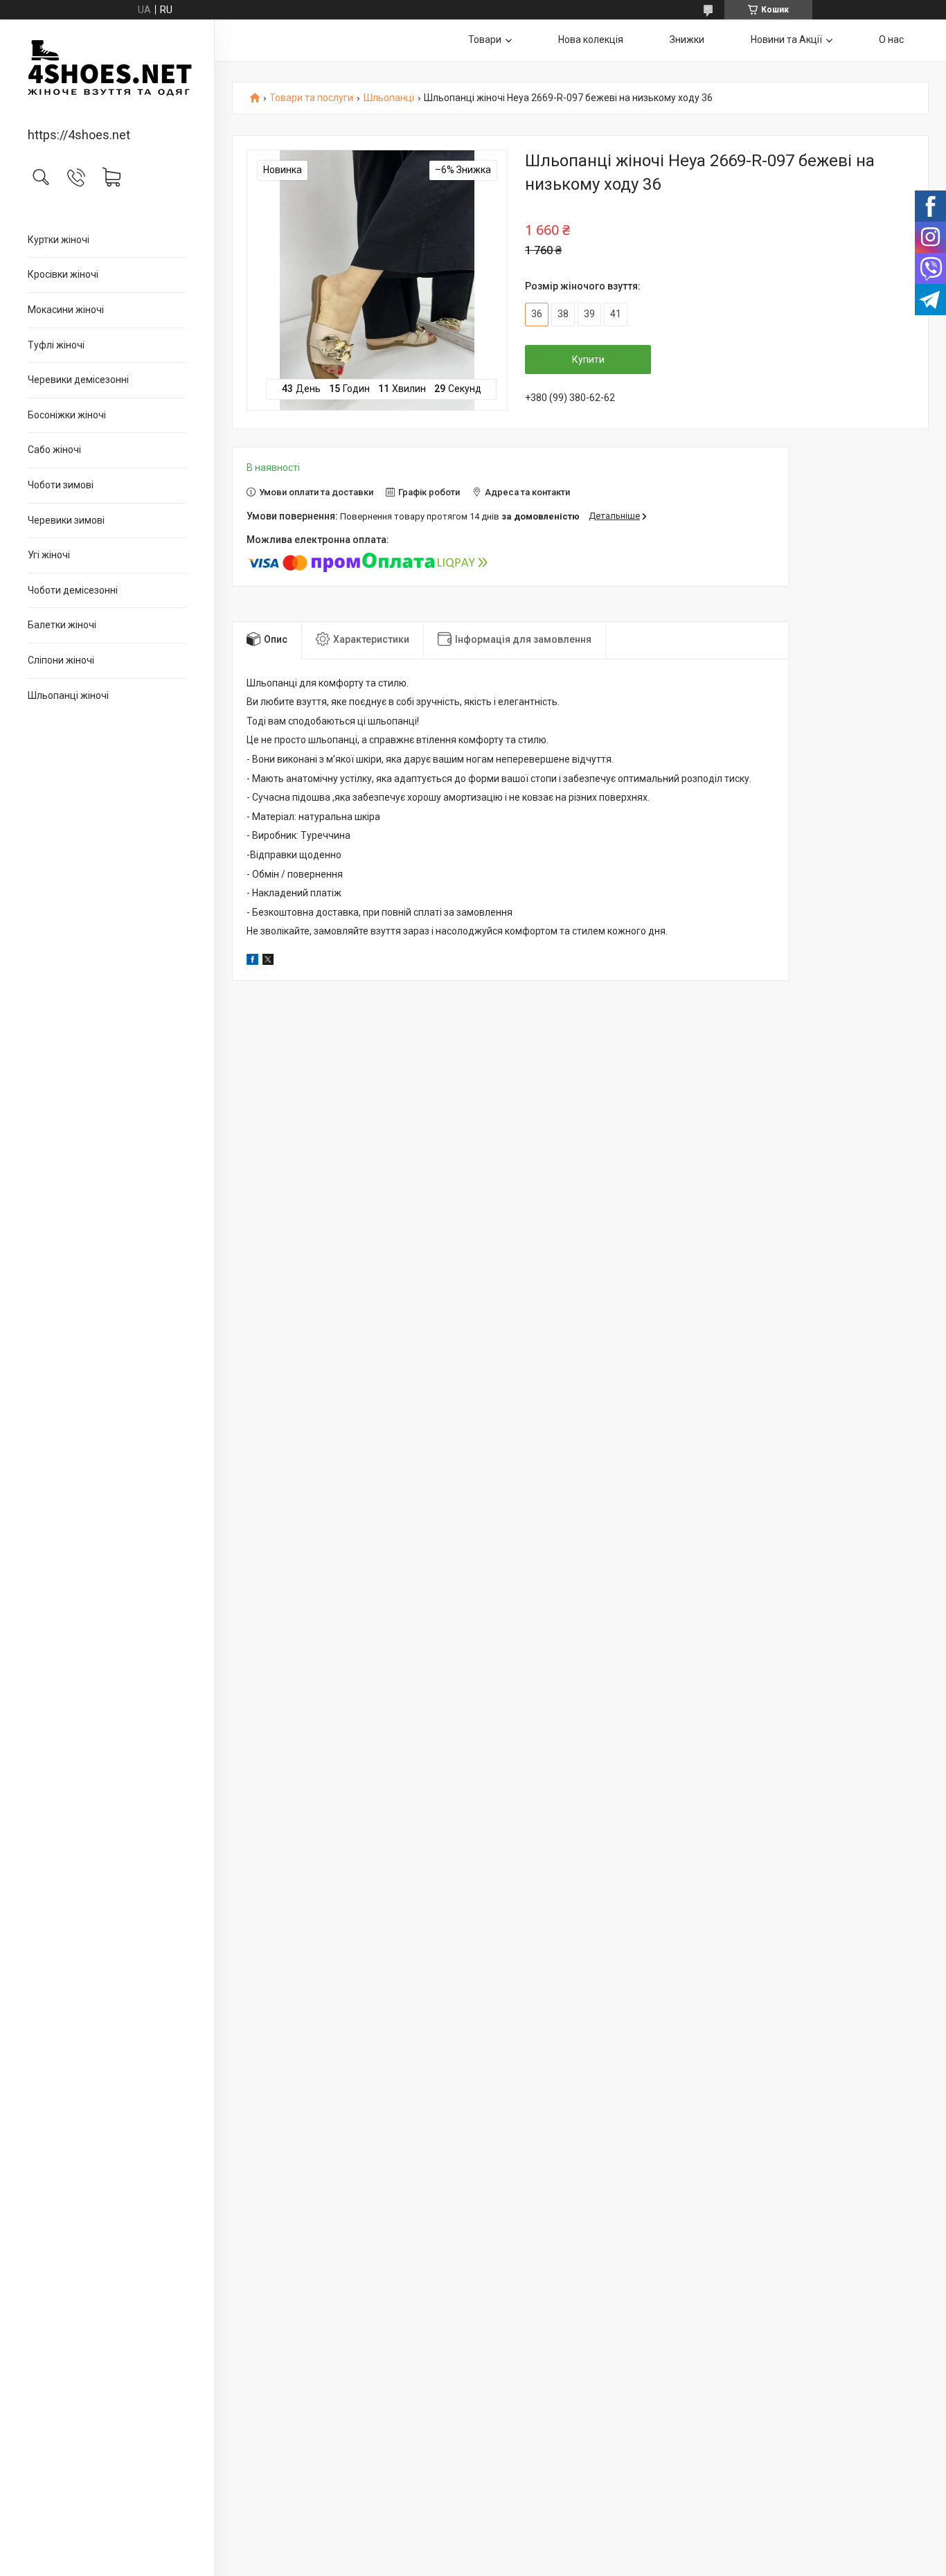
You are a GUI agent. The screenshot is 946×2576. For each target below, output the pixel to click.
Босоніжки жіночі (67, 415)
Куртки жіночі (59, 240)
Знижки (687, 39)
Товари (485, 39)
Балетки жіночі (62, 625)
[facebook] (252, 961)
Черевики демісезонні (78, 380)
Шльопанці (389, 98)
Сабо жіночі (54, 450)
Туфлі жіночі (56, 345)
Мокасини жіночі (66, 310)
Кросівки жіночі (63, 274)
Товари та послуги (311, 98)
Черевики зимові (66, 520)
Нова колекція (591, 39)
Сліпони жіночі (61, 660)
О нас (891, 39)
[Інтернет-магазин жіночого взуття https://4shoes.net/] (107, 74)
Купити (588, 359)
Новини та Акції (786, 39)
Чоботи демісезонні (73, 590)
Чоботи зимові (61, 485)
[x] (268, 961)
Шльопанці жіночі (68, 695)
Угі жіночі (49, 555)
